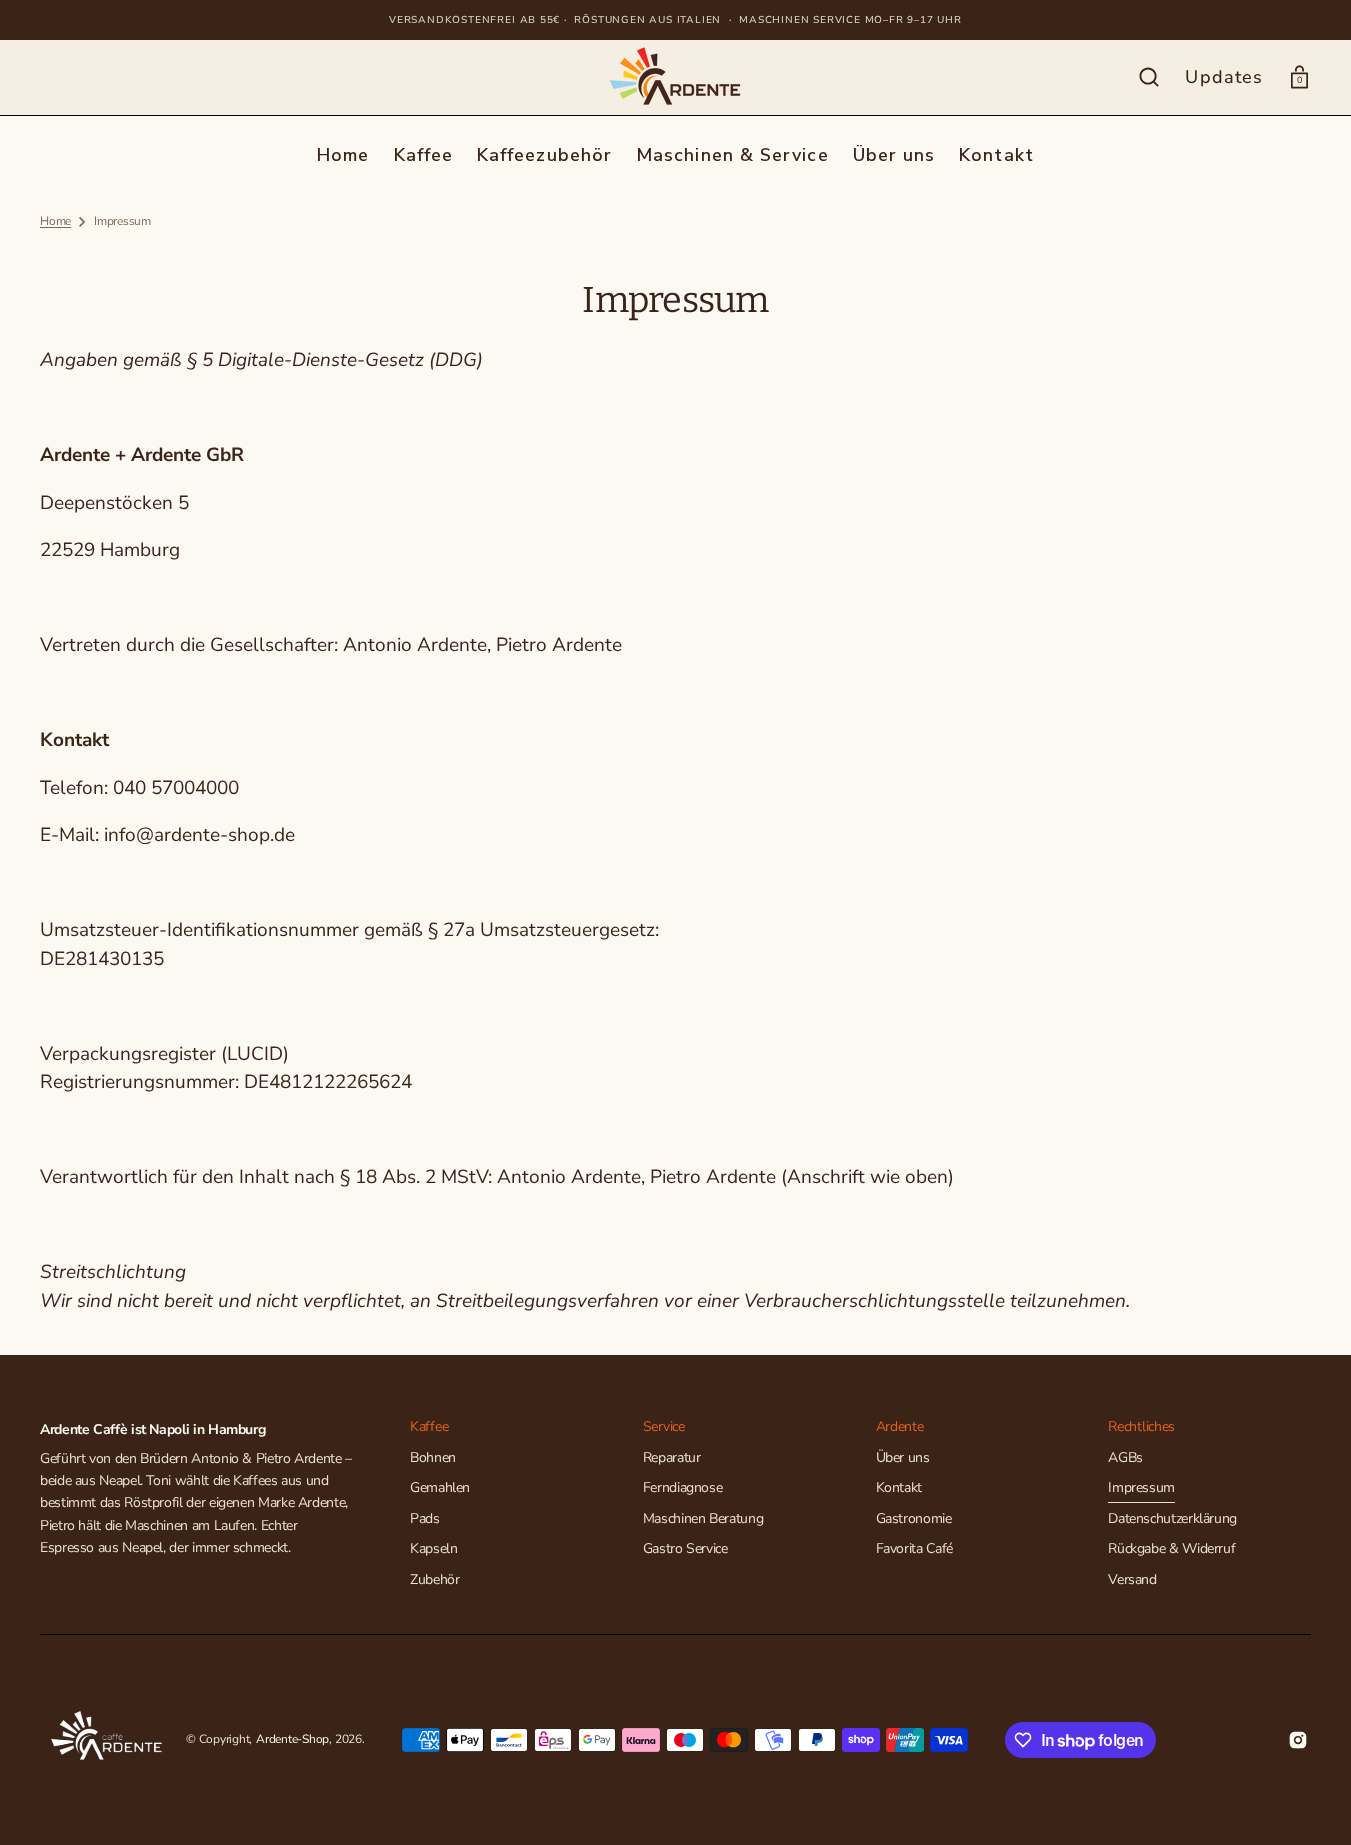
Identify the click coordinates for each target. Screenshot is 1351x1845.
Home (55, 221)
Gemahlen (440, 1487)
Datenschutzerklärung (1172, 1518)
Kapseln (433, 1548)
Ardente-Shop (292, 1739)
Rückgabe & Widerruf (1171, 1548)
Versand (1132, 1579)
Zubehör (434, 1579)
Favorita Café (914, 1548)
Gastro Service (685, 1548)
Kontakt (899, 1487)
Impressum (1141, 1487)
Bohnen (433, 1457)
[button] (1149, 77)
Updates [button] (1224, 77)
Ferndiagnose (683, 1487)
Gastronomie (914, 1518)
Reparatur (672, 1457)
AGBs (1125, 1457)
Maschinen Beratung (703, 1518)
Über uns (903, 1457)
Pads (425, 1518)
